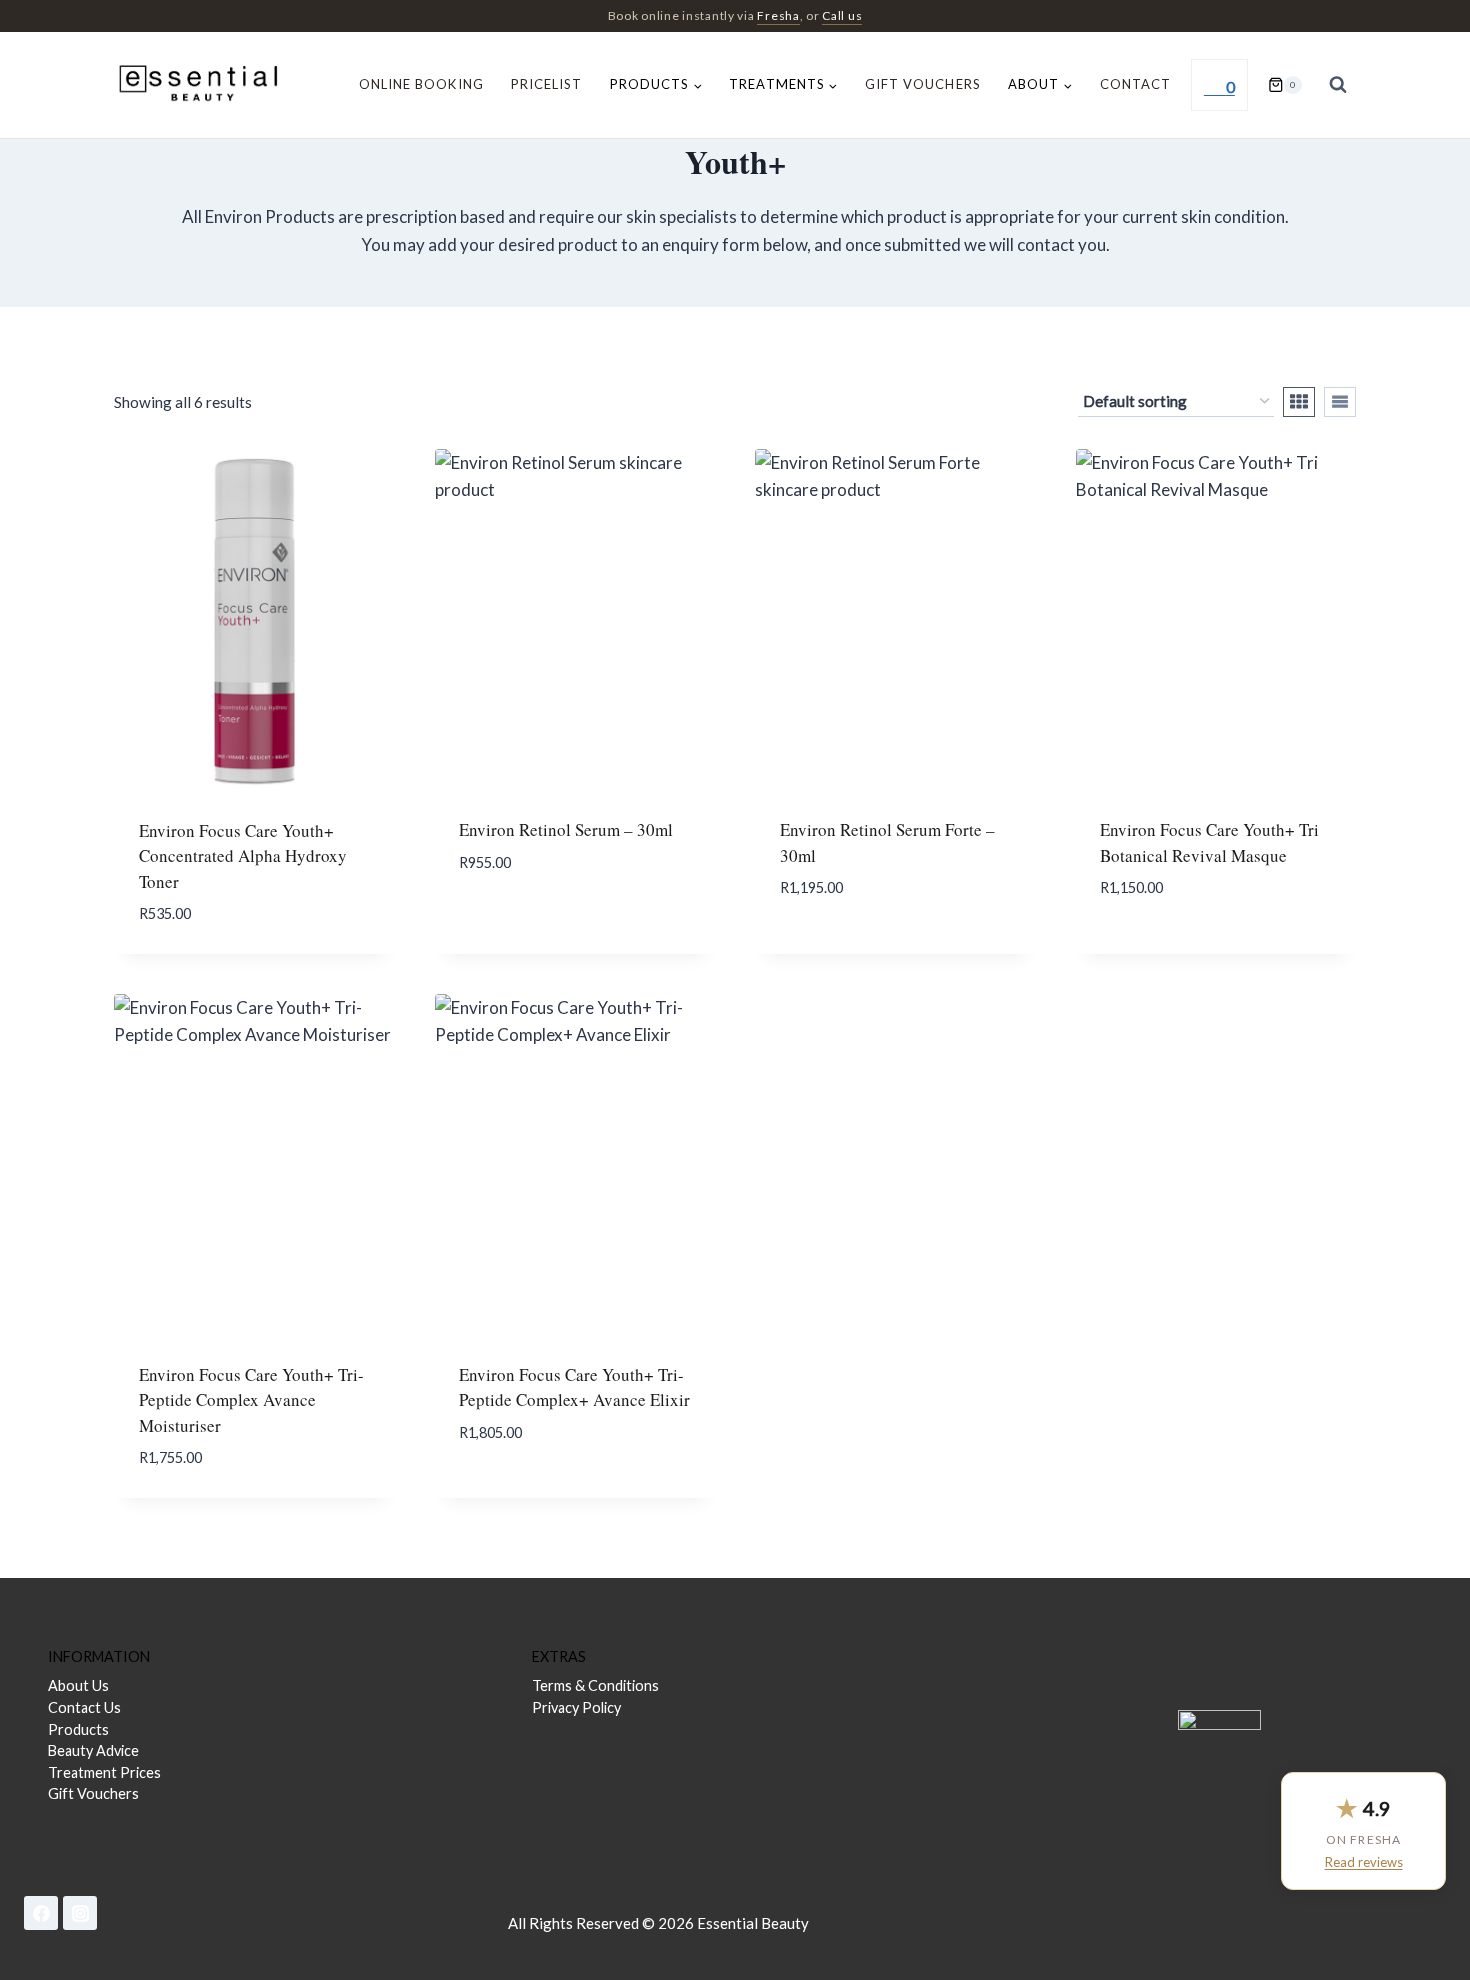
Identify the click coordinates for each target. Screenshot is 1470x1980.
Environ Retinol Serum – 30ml (566, 829)
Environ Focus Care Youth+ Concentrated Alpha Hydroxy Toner (243, 856)
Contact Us (84, 1707)
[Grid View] (1299, 402)
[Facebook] (41, 1913)
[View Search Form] (1338, 85)
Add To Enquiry (569, 903)
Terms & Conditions (595, 1685)
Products (78, 1729)
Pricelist (546, 84)
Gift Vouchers (923, 84)
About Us (78, 1685)
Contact (1135, 84)
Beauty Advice (93, 1750)
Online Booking (421, 84)
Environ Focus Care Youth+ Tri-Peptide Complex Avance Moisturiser (251, 1400)
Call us (842, 15)
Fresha (778, 15)
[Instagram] (80, 1913)
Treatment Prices (104, 1772)
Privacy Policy (576, 1707)
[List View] (1340, 402)
